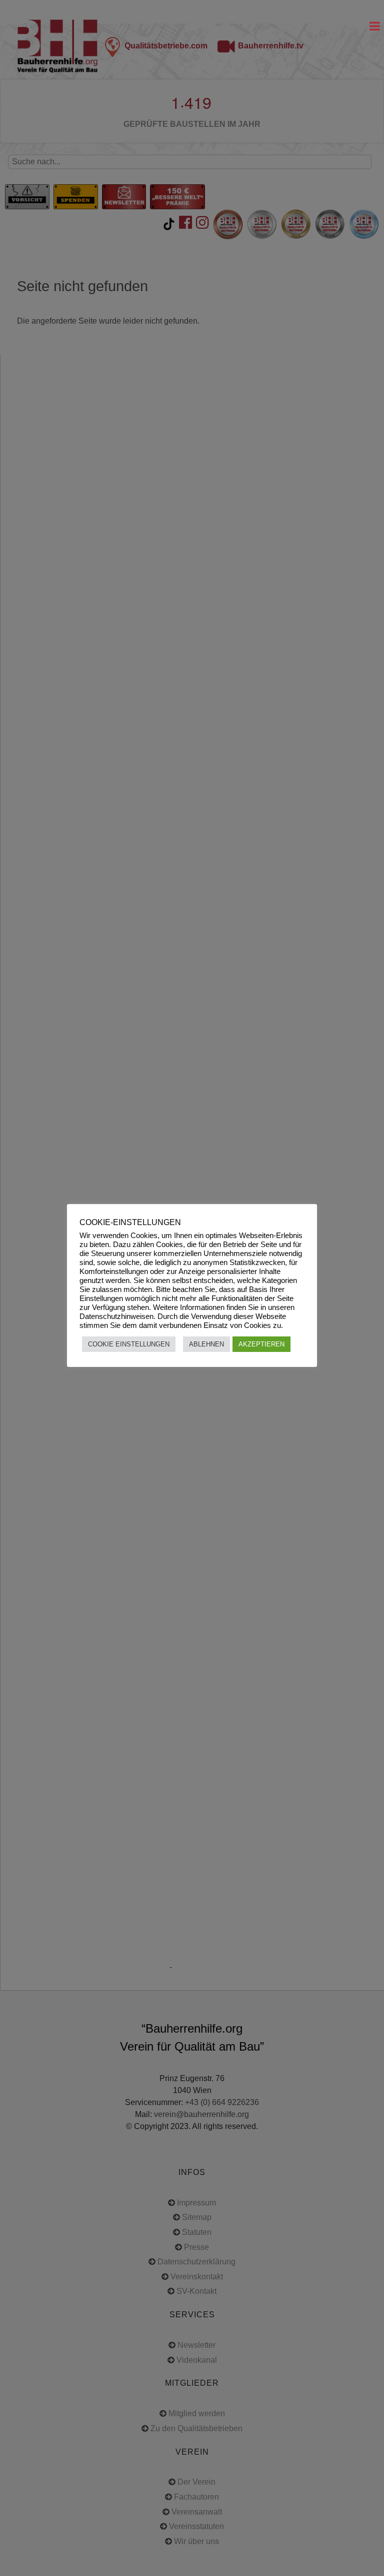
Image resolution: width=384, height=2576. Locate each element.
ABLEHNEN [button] (206, 1344)
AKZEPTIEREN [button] (261, 1344)
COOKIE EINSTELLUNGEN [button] (129, 1344)
